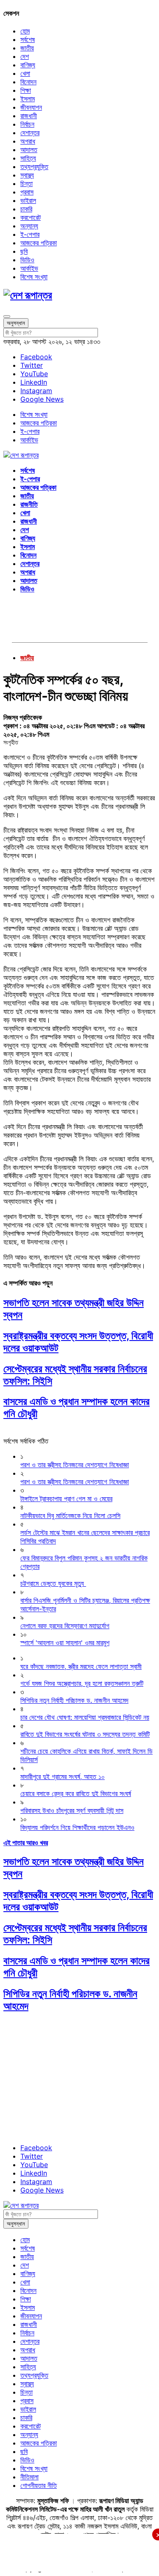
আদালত (29, 150)
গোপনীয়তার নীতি (39, 2485)
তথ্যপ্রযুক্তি (34, 167)
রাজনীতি (29, 504)
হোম (25, 31)
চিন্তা (26, 183)
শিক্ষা (26, 90)
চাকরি (26, 209)
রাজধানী (29, 116)
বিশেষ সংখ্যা (34, 277)
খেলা (25, 73)
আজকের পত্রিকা (39, 243)
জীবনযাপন (31, 107)
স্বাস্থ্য (27, 175)
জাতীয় (27, 48)
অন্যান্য (29, 226)
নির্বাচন (27, 124)
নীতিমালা (29, 2477)
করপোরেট (31, 217)
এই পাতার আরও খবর (26, 1843)
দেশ (25, 56)
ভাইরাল (28, 200)
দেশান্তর (30, 133)
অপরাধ (28, 141)
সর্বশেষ (28, 39)
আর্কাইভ (29, 268)
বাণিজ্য (28, 65)
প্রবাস (27, 192)
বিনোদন (28, 82)
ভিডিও (27, 260)
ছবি (24, 251)
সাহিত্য (28, 158)
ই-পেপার (30, 234)
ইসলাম (28, 99)
